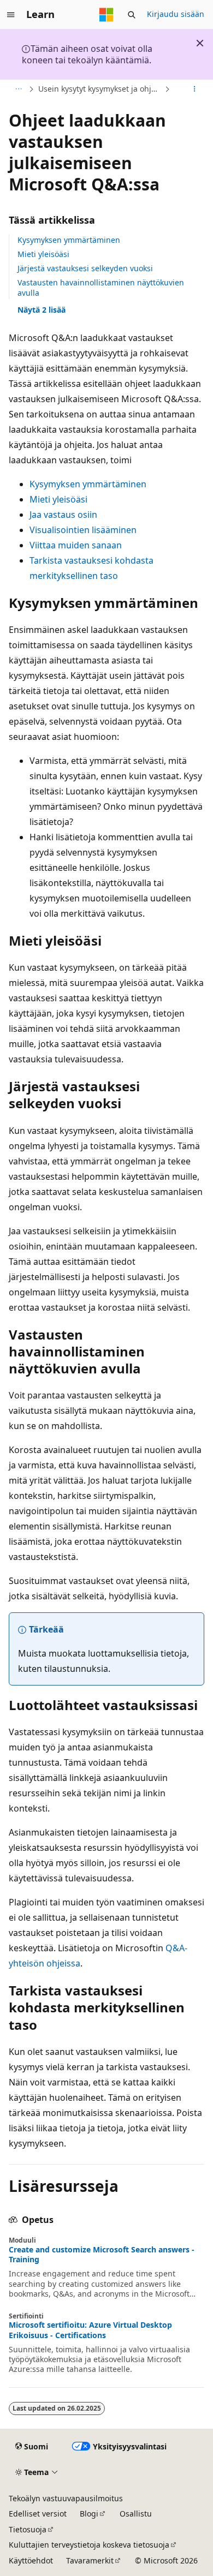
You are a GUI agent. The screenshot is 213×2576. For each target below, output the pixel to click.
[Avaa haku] (132, 15)
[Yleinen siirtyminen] (11, 15)
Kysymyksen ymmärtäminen (69, 240)
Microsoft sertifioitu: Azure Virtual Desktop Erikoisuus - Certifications (90, 2330)
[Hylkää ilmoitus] (200, 43)
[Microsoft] (106, 15)
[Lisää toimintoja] (195, 89)
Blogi (89, 2514)
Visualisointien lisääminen (83, 530)
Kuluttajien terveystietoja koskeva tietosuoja (89, 2545)
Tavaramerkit (90, 2560)
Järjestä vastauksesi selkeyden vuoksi (85, 268)
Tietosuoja (28, 2529)
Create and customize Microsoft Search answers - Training (102, 2255)
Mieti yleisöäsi (43, 254)
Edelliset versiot (38, 2514)
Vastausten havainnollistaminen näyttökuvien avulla (101, 287)
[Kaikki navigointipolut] (18, 89)
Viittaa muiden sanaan (76, 545)
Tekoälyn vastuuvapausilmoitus (66, 2498)
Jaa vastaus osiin (63, 515)
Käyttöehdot (31, 2560)
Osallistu (136, 2514)
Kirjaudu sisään (176, 14)
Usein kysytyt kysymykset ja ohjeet (100, 89)
